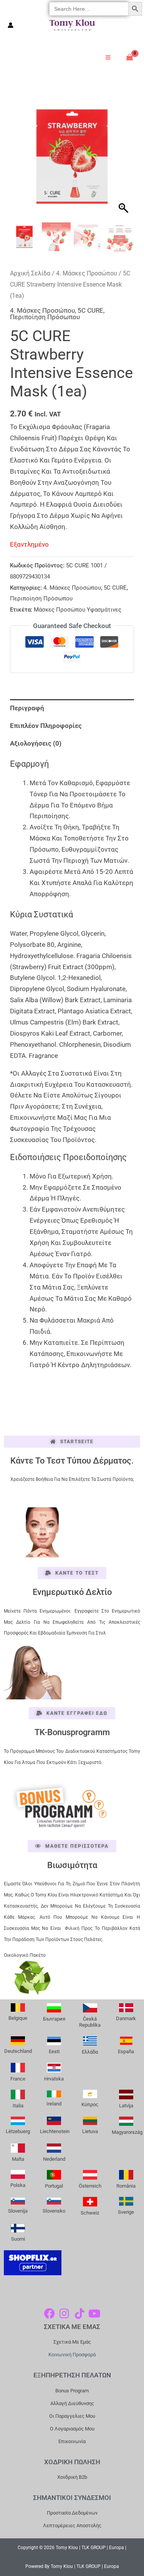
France (18, 2079)
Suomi (18, 2239)
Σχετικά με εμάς (72, 2342)
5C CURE (90, 310)
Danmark (126, 2018)
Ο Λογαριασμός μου (72, 2429)
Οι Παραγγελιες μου (72, 2416)
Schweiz (90, 2213)
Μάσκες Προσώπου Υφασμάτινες (78, 610)
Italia (18, 2106)
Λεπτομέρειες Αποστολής (72, 2525)
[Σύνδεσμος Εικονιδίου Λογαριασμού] (11, 25)
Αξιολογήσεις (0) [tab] (36, 743)
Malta (18, 2159)
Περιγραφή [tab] (27, 708)
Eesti (54, 2051)
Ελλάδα (90, 2052)
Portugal (54, 2186)
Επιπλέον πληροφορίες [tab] (46, 726)
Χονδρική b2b (72, 2477)
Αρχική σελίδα (30, 273)
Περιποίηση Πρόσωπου (45, 317)
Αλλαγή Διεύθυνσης (72, 2403)
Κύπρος (90, 2104)
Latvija (126, 2106)
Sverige (126, 2212)
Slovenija (18, 2211)
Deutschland (18, 2051)
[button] (124, 160)
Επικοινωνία (72, 2441)
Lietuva (90, 2131)
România (126, 2186)
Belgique (18, 2018)
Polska (18, 2185)
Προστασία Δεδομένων (72, 2513)
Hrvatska (54, 2079)
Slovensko (54, 2211)
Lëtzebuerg (18, 2131)
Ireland (54, 2104)
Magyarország (127, 2132)
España (126, 2051)
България (54, 2019)
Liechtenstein (55, 2131)
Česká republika (90, 2022)
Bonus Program (72, 2391)
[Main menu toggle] (108, 57)
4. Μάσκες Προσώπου (87, 273)
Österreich (90, 2186)
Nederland (54, 2159)
